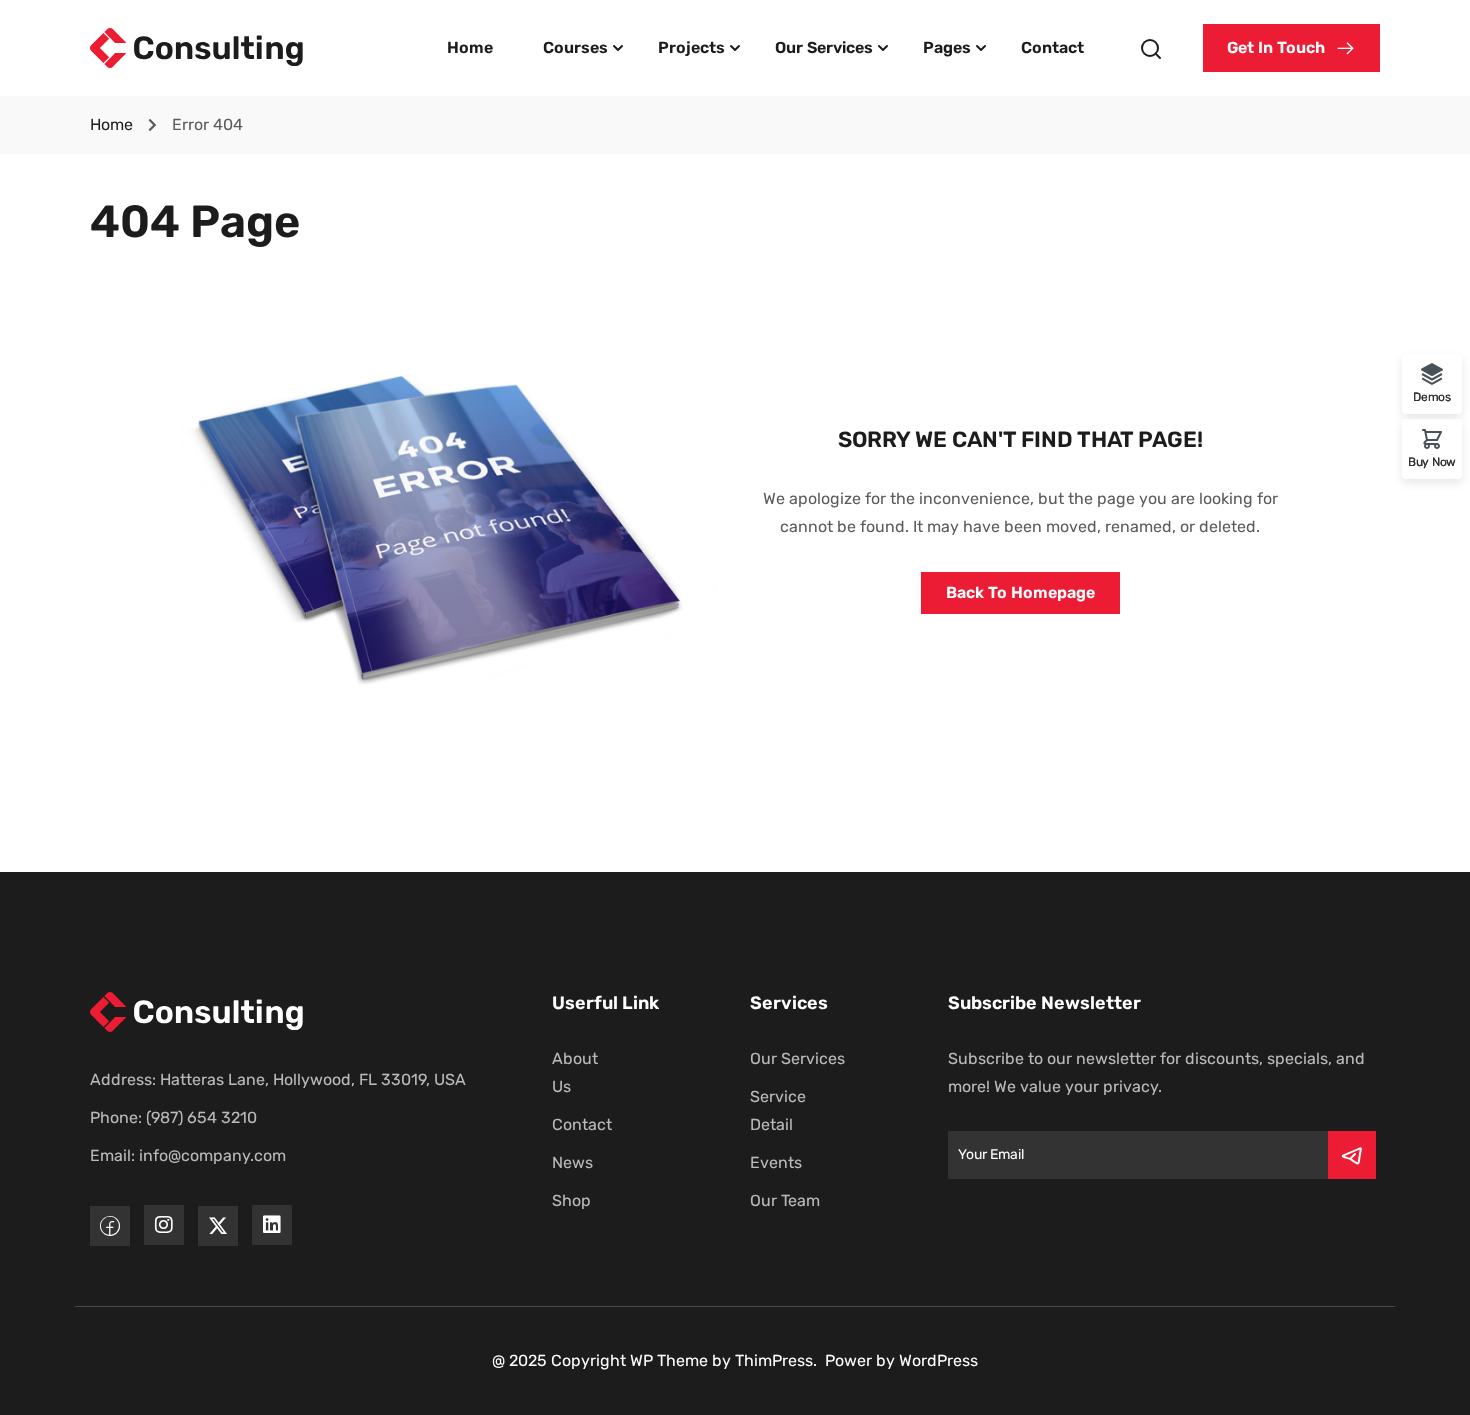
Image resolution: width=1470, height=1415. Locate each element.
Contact (1052, 47)
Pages (947, 47)
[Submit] (1352, 1155)
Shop (571, 1200)
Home (470, 47)
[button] (1291, 48)
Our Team (785, 1200)
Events (776, 1162)
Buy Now (1432, 461)
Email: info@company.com (188, 1155)
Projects (691, 47)
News (572, 1162)
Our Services (824, 47)
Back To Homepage (1020, 592)
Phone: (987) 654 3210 (173, 1117)
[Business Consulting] (198, 46)
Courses (575, 47)
